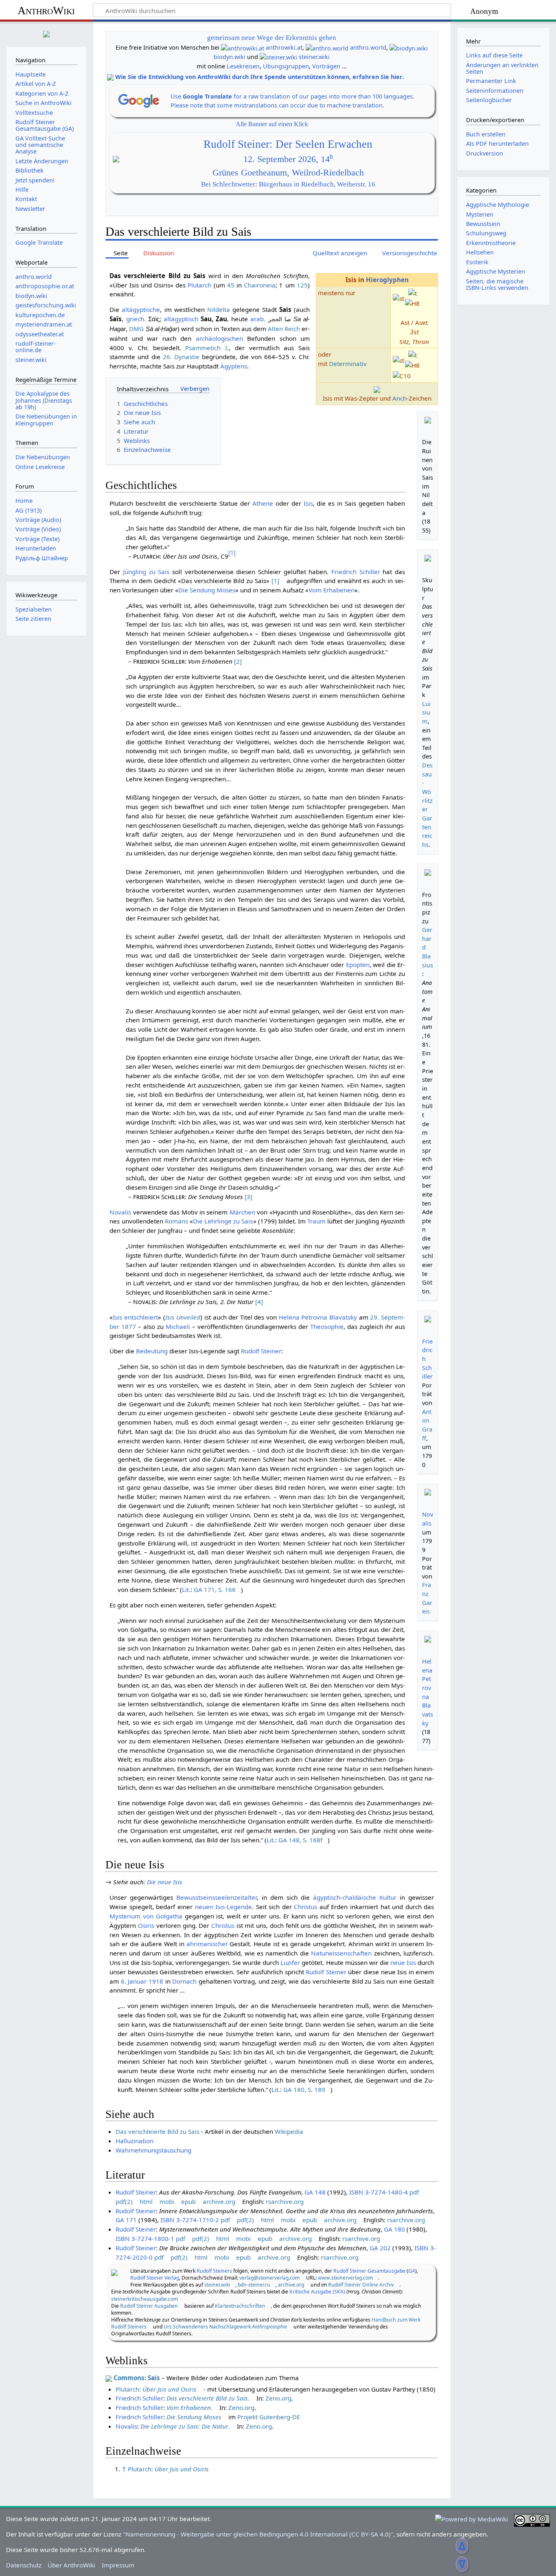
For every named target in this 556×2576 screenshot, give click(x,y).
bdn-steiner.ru (254, 2285)
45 (231, 285)
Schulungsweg (486, 233)
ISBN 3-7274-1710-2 (190, 2220)
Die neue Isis (165, 1882)
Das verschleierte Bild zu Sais (158, 2131)
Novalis (120, 1212)
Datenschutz (24, 2565)
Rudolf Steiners (214, 2271)
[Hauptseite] (46, 33)
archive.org (219, 2201)
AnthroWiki (46, 10)
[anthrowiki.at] (243, 47)
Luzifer (290, 1962)
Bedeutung (152, 1351)
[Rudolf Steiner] (114, 2272)
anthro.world (368, 47)
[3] (248, 1197)
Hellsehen (480, 252)
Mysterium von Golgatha (146, 1916)
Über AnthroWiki (71, 2565)
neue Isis (403, 1962)
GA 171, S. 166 (215, 1589)
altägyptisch (181, 319)
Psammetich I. (207, 348)
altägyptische (141, 309)
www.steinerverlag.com (345, 2278)
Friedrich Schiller (356, 572)
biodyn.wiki (230, 57)
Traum (316, 1221)
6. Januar (134, 1981)
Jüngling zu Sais (146, 572)
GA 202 (380, 2248)
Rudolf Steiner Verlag (155, 2278)
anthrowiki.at (284, 47)
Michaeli (178, 1326)
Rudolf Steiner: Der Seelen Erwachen (288, 144)
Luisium (426, 713)
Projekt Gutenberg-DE (269, 2417)
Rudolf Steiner (261, 1351)
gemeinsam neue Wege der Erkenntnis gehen (272, 38)
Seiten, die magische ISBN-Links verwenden (497, 284)
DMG (136, 329)
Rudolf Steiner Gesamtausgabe (369, 2271)
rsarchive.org (285, 2201)
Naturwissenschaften (341, 1953)
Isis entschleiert (135, 1317)
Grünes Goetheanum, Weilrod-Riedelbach (288, 173)
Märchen (242, 1212)
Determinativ (348, 364)
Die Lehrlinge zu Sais (223, 1221)
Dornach (184, 1981)
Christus (305, 1907)
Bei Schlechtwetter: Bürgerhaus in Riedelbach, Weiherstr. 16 (288, 184)
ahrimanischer (207, 1944)
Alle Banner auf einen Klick (272, 124)
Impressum (118, 2565)
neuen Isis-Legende (224, 1907)
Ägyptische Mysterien (496, 271)
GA (412, 2271)
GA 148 (315, 2192)
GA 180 (394, 2229)
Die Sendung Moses (207, 590)
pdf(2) (124, 2201)
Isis (308, 503)
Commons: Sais (137, 2378)
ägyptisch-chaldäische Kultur (355, 1897)
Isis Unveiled (183, 1317)
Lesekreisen (243, 66)
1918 (156, 1981)
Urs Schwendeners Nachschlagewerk (225, 2327)
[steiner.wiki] (278, 57)
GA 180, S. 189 (304, 2089)
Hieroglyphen (387, 280)
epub (188, 2201)
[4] (259, 1302)
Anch (399, 398)
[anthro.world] (327, 47)
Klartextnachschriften (240, 2306)
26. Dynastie (181, 357)
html (146, 2201)
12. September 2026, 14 (288, 159)
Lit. (186, 1589)
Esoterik (477, 262)
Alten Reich (284, 329)
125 (302, 285)
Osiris (146, 1925)
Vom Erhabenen (332, 590)
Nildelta (219, 309)
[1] (275, 581)
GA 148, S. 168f (300, 1840)
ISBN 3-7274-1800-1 (145, 2238)
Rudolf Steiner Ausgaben (149, 2306)
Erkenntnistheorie (491, 243)
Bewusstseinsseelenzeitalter (217, 1897)
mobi (167, 2201)
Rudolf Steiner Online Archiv (361, 2285)
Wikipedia (289, 2131)
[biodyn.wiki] (409, 47)
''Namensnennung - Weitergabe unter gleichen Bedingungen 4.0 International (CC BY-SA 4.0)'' (258, 2534)
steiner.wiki (314, 57)
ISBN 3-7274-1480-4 (379, 2192)
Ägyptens (234, 366)
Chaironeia (260, 285)
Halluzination (135, 2141)
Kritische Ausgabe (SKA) (317, 2292)
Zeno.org (278, 2398)
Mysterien (480, 214)
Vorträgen (326, 66)
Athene (263, 503)
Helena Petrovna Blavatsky (318, 1317)
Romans (176, 1221)
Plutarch (199, 285)
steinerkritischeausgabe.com (144, 2299)
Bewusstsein (483, 224)
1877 (129, 1326)
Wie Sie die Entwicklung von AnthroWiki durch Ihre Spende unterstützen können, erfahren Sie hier (259, 77)
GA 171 (126, 2220)
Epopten (358, 965)
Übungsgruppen (286, 66)
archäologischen (219, 338)
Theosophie (327, 1326)
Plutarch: (156, 2389)
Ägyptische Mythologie (498, 205)
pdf (414, 2192)
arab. (258, 319)
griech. (136, 319)
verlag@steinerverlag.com (269, 2278)
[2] (238, 661)
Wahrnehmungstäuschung (153, 2150)
